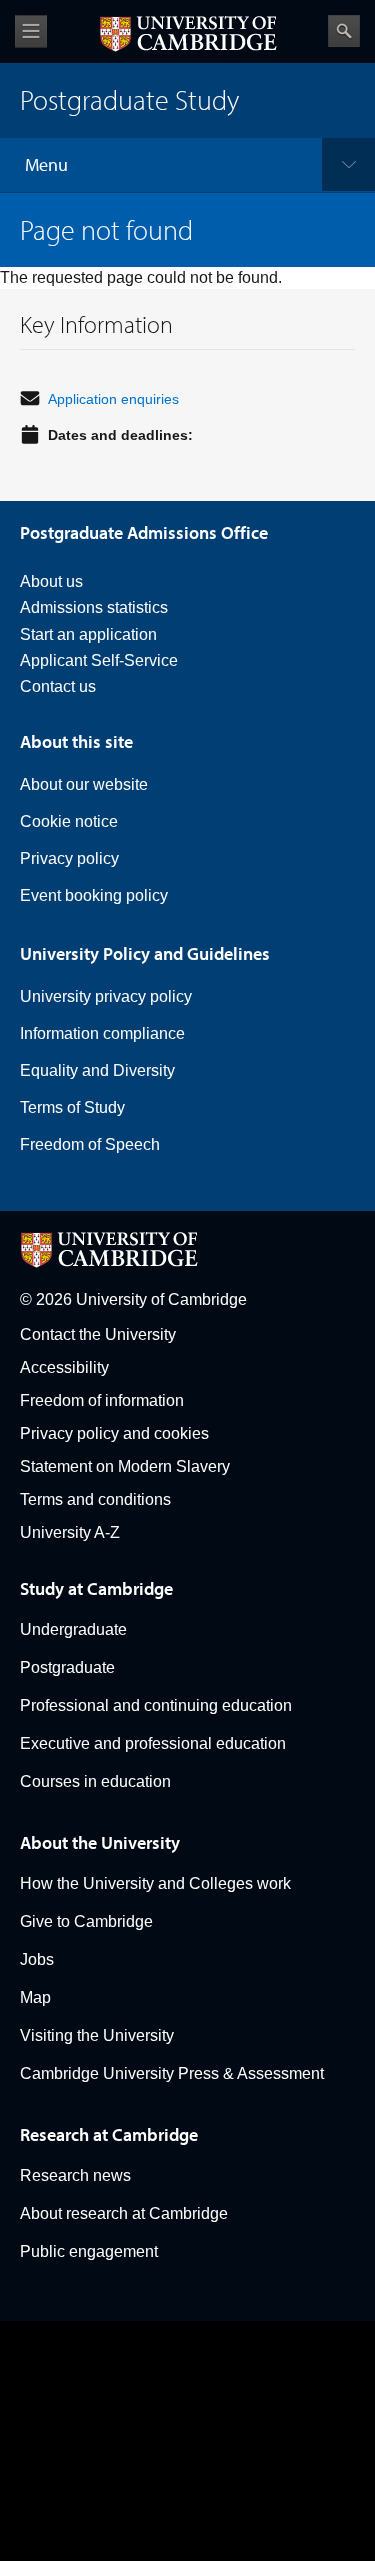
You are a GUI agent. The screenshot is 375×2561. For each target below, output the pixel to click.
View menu (31, 31)
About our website (84, 784)
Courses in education (95, 1781)
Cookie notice (69, 821)
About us (51, 581)
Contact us (58, 686)
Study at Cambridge (96, 1588)
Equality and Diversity (97, 1070)
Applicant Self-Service (99, 660)
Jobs (37, 1959)
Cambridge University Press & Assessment (172, 2073)
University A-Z (70, 1532)
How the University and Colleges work (155, 1883)
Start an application (88, 634)
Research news (75, 2175)
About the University (100, 1842)
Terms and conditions (95, 1499)
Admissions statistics (94, 607)
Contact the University (98, 1334)
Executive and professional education (153, 1743)
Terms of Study (72, 1107)
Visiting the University (97, 2035)
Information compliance (102, 1033)
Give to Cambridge (86, 1921)
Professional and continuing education (156, 1705)
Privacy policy (69, 858)
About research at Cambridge (124, 2213)
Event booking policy (94, 895)
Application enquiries (113, 399)
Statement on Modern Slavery (125, 1466)
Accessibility (64, 1367)
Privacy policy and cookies (114, 1433)
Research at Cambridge (109, 2134)
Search (344, 31)
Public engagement (89, 2251)
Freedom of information (102, 1400)
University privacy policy (106, 996)
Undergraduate (73, 1629)
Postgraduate (67, 1667)
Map (35, 1997)
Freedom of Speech (90, 1144)
